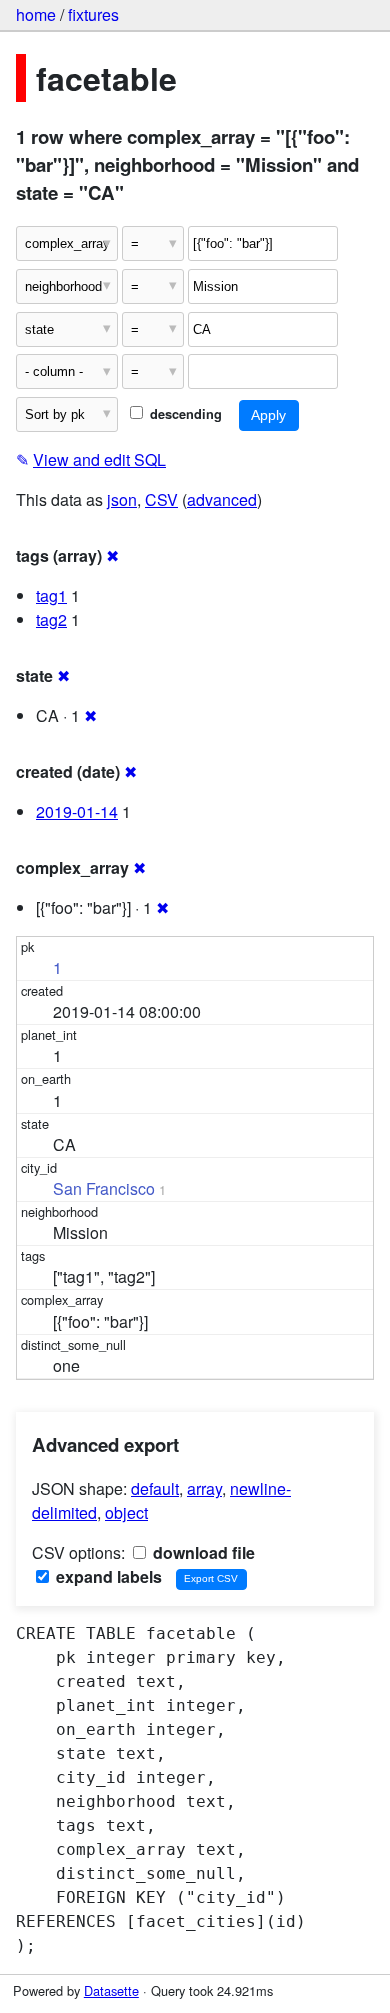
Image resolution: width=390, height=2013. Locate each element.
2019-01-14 (77, 811)
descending (184, 414)
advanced (222, 499)
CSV (161, 499)
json (122, 499)
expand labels (107, 1576)
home (36, 14)
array (204, 1488)
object (126, 1512)
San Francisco (104, 1188)
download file (202, 1552)
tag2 (51, 619)
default (155, 1488)
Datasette (111, 1990)
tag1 (51, 595)
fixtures (93, 14)
